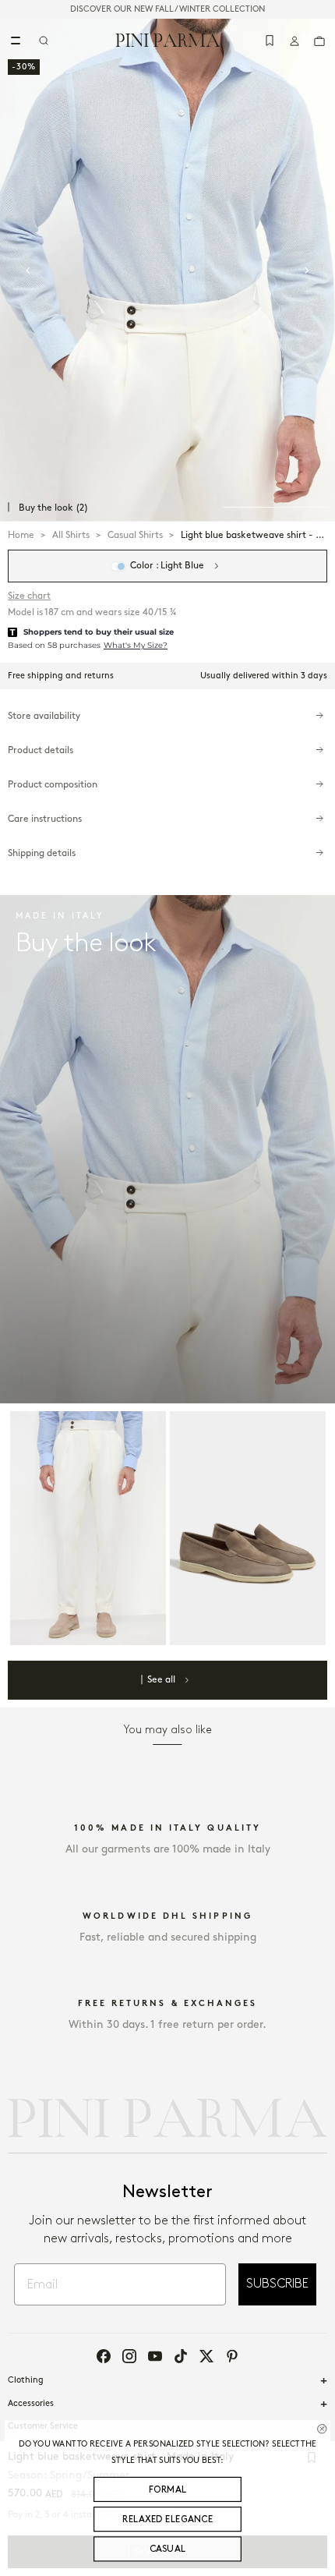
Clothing (26, 2380)
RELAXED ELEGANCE (167, 2519)
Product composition (53, 785)
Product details (41, 750)
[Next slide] (307, 271)
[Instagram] (129, 2356)
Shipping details (42, 853)
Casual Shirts (135, 535)
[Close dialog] (322, 2429)
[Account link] (294, 41)
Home (21, 535)
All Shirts (71, 535)
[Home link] (168, 40)
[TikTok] (181, 2356)
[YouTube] (155, 2356)
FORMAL (168, 2490)
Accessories (31, 2404)
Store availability (44, 716)
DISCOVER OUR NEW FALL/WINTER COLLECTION (167, 9)
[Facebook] (104, 2356)
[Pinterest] (232, 2356)
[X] (206, 2356)
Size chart (29, 596)
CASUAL (168, 2549)
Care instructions (45, 819)
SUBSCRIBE (277, 2284)
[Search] (44, 41)
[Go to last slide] (28, 271)
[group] (167, 270)
